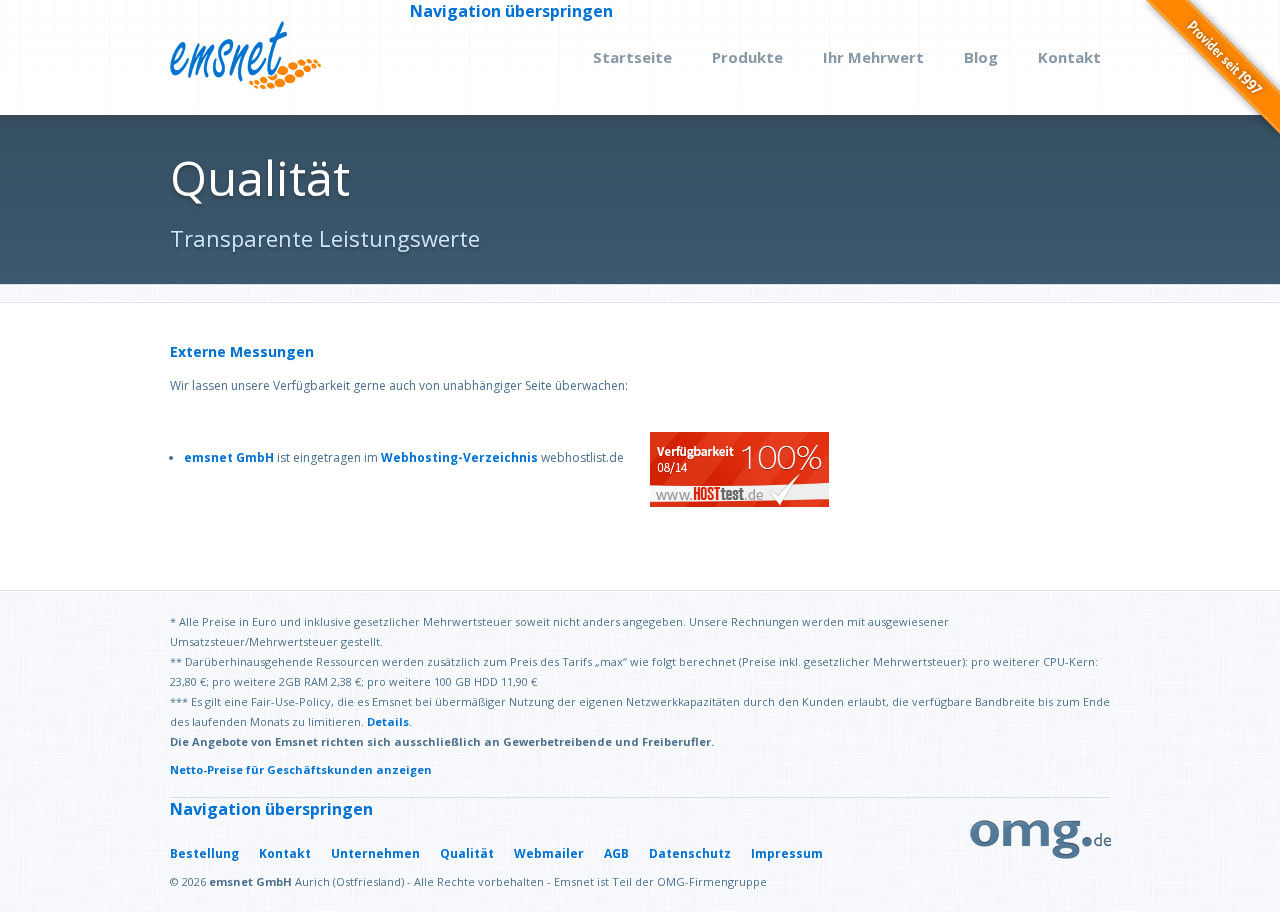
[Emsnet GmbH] (245, 57)
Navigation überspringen (511, 11)
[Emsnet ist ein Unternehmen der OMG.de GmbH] (1040, 854)
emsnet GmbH (229, 457)
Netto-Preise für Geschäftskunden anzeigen (301, 769)
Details (388, 721)
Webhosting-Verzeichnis (459, 457)
